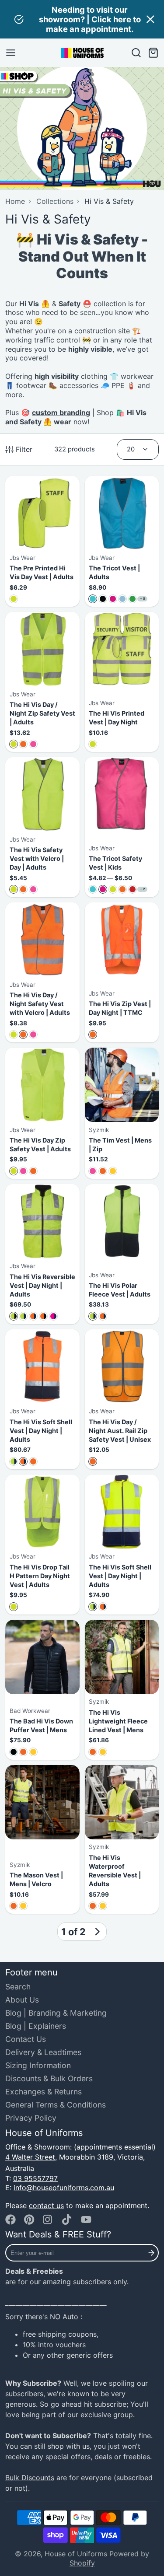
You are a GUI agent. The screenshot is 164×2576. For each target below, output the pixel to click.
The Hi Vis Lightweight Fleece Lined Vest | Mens (122, 1690)
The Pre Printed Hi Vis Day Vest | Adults (42, 542)
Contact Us (26, 2039)
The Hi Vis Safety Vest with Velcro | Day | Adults (42, 827)
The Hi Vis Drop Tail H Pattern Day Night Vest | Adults (42, 1545)
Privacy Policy (31, 2118)
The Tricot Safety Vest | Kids (122, 827)
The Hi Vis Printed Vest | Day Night (122, 682)
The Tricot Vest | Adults (122, 542)
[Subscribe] (151, 2253)
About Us (22, 2000)
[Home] (82, 53)
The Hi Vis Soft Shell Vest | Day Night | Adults (42, 1399)
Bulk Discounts (30, 2478)
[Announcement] (82, 19)
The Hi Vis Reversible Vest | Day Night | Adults (42, 1254)
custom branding (61, 412)
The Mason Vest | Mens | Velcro (42, 1839)
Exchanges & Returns (44, 2092)
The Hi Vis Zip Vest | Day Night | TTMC (122, 972)
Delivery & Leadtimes (43, 2052)
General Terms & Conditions (56, 2105)
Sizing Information (38, 2065)
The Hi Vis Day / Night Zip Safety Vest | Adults (42, 682)
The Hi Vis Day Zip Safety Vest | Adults (42, 1113)
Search (18, 1987)
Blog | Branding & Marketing (56, 2013)
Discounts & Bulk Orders (49, 2078)
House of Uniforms (76, 2554)
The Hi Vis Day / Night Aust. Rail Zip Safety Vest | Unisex (122, 1399)
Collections (55, 201)
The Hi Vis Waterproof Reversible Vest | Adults (122, 1839)
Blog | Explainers (36, 2026)
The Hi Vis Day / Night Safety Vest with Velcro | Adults (42, 972)
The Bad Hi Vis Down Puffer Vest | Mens (42, 1690)
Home (15, 201)
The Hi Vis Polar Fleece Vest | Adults (122, 1254)
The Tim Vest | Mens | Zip (122, 1113)
